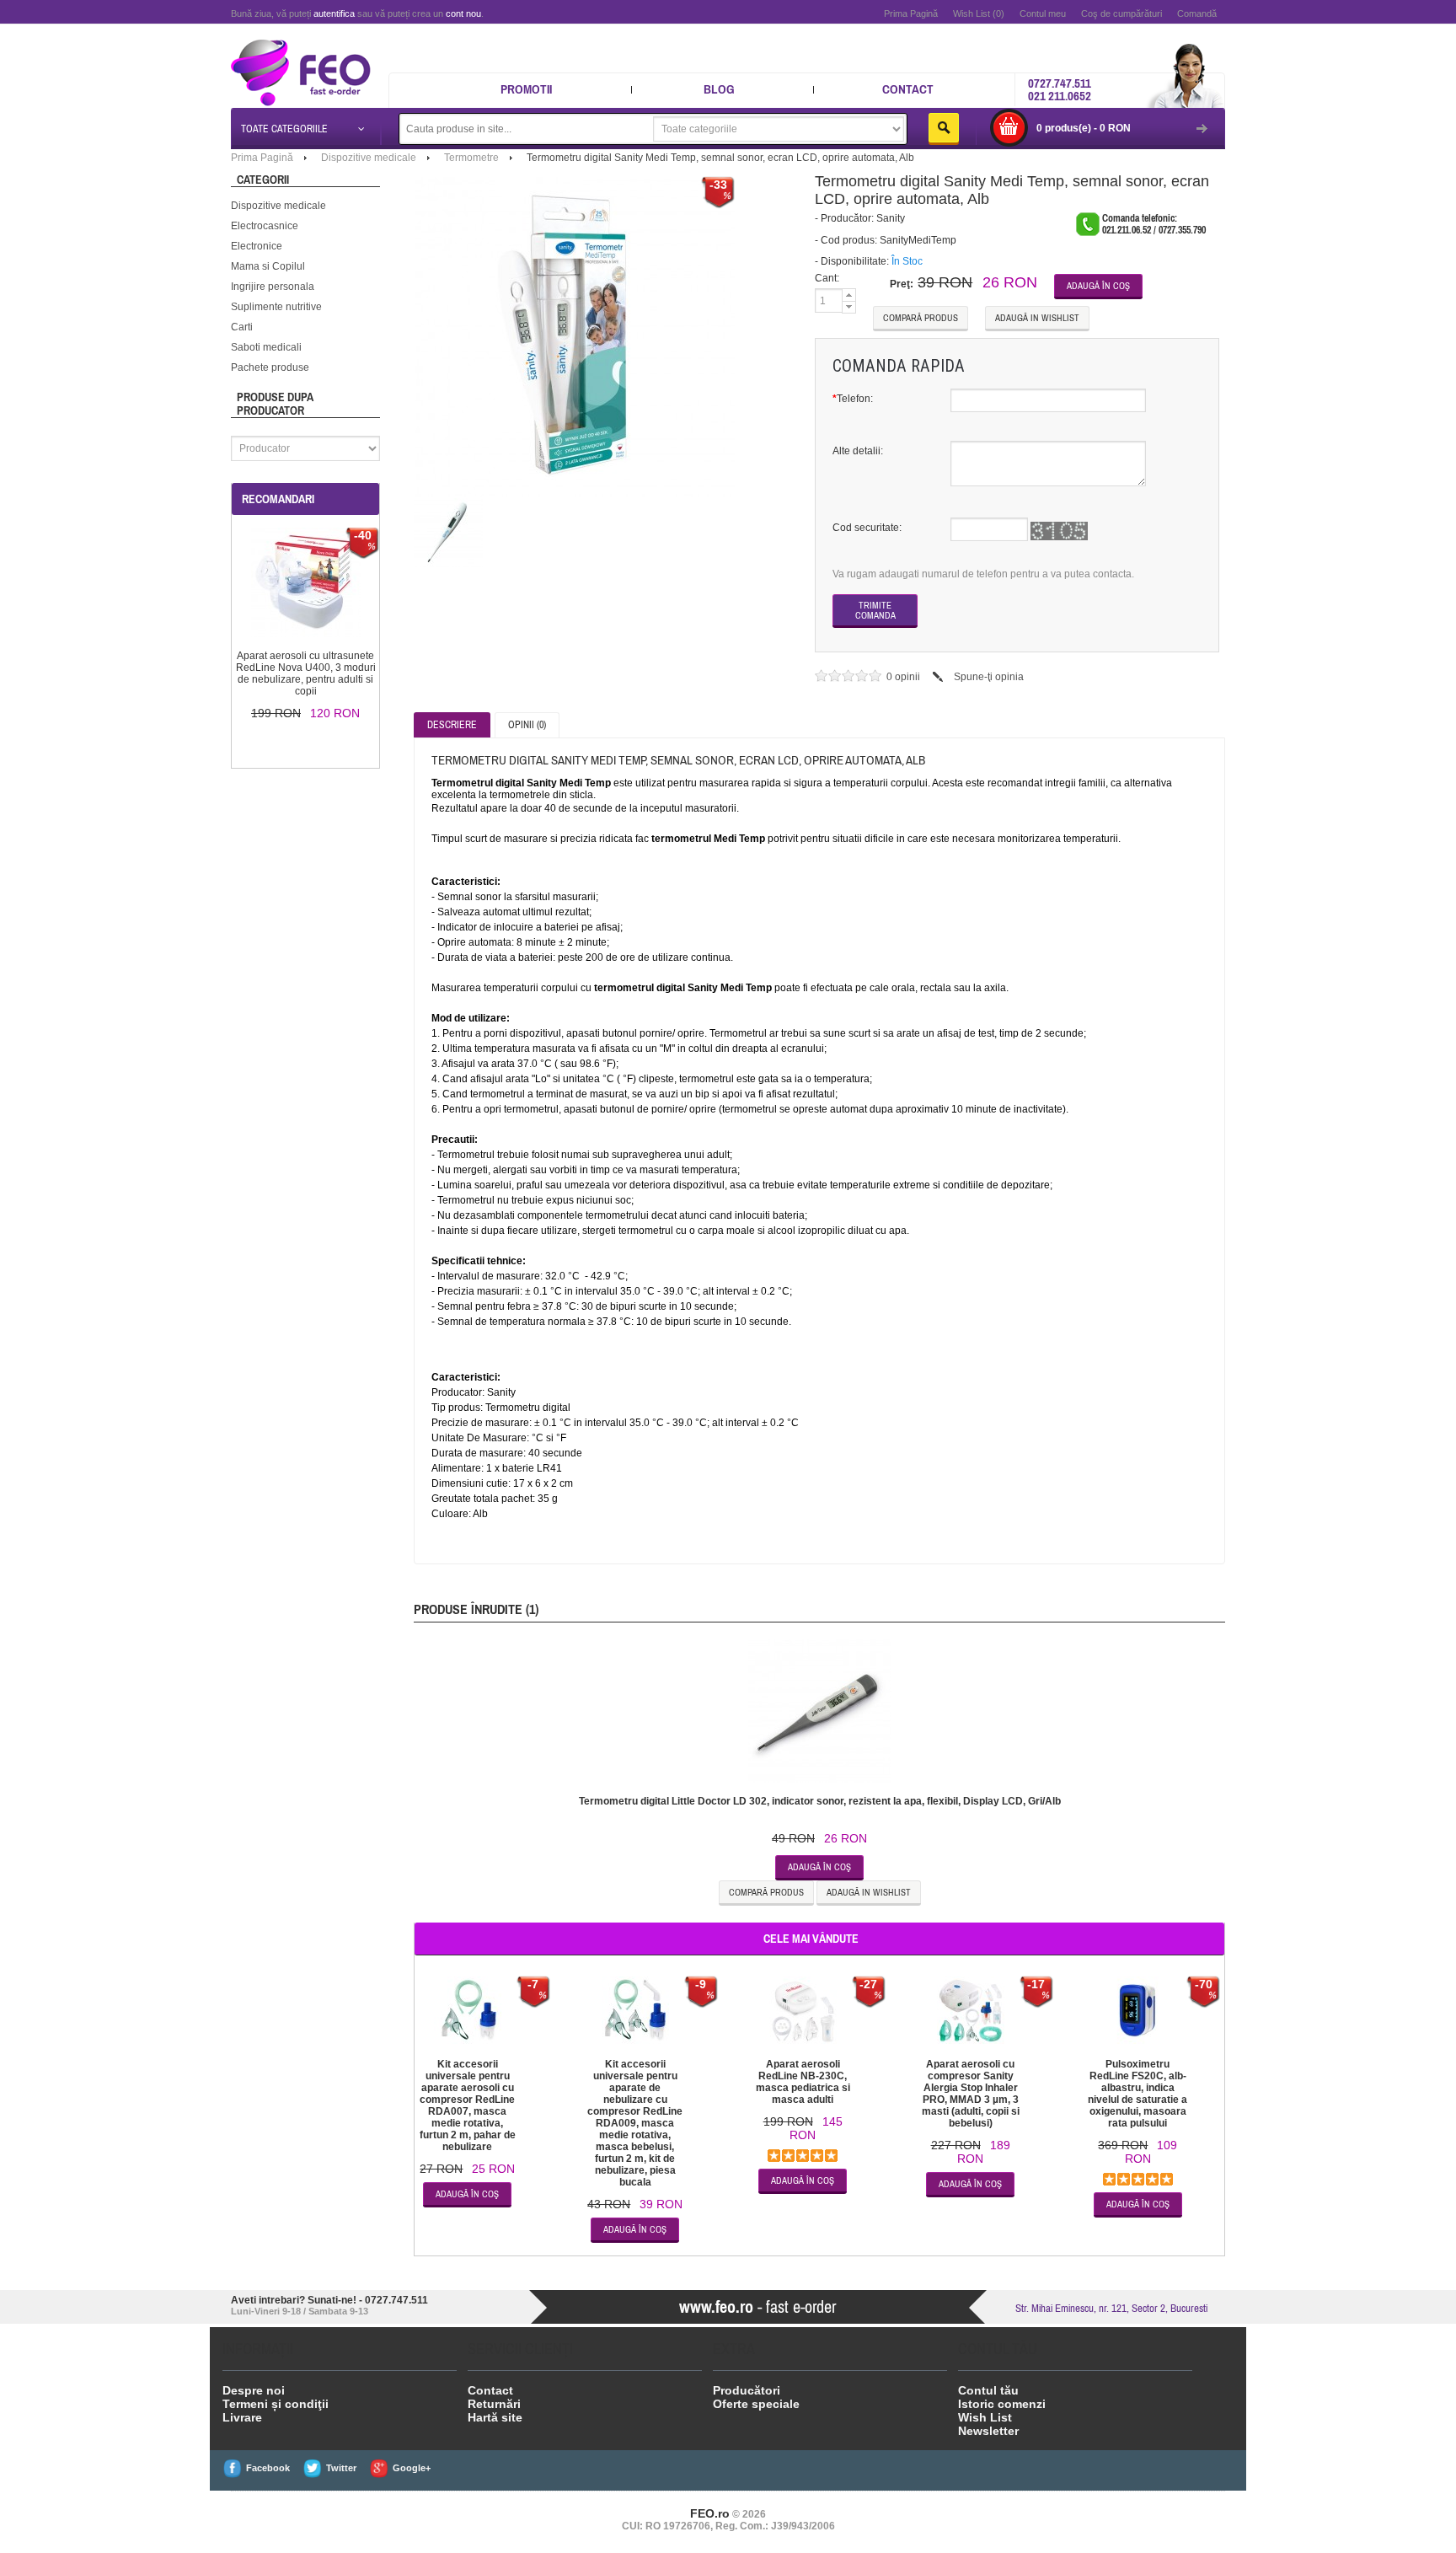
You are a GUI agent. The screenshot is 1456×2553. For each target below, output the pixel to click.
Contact (908, 89)
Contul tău (988, 2390)
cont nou (463, 13)
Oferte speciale (756, 2404)
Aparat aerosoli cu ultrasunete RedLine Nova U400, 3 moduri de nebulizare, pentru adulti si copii (306, 673)
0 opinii (905, 677)
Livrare (242, 2417)
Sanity (891, 218)
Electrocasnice (265, 226)
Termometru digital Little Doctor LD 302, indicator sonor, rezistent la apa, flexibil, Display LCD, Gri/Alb (820, 1801)
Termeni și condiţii (276, 2404)
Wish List (985, 2417)
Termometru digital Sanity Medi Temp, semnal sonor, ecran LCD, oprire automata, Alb (720, 158)
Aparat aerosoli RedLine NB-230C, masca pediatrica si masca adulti (803, 2082)
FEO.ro (710, 2513)
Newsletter (988, 2431)
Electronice (257, 246)
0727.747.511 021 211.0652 (1060, 89)
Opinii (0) (527, 725)
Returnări (494, 2404)
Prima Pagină (911, 13)
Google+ (412, 2468)
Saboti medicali (266, 347)
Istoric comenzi (1002, 2404)
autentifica (334, 13)
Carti (242, 327)
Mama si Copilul (268, 266)
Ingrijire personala (273, 287)
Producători (747, 2390)
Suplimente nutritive (276, 307)
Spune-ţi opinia (989, 677)
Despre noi (254, 2390)
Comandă (1197, 13)
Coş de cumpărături (1121, 13)
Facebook (268, 2468)
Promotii (526, 89)
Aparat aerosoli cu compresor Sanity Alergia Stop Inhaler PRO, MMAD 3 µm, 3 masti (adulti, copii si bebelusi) (971, 2094)
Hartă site (495, 2417)
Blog (719, 89)
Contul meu (1043, 13)
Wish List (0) (979, 13)
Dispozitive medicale (278, 206)
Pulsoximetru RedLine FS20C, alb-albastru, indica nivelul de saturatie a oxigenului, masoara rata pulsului (1137, 2094)
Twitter (341, 2468)
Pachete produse (270, 367)
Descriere (452, 725)
